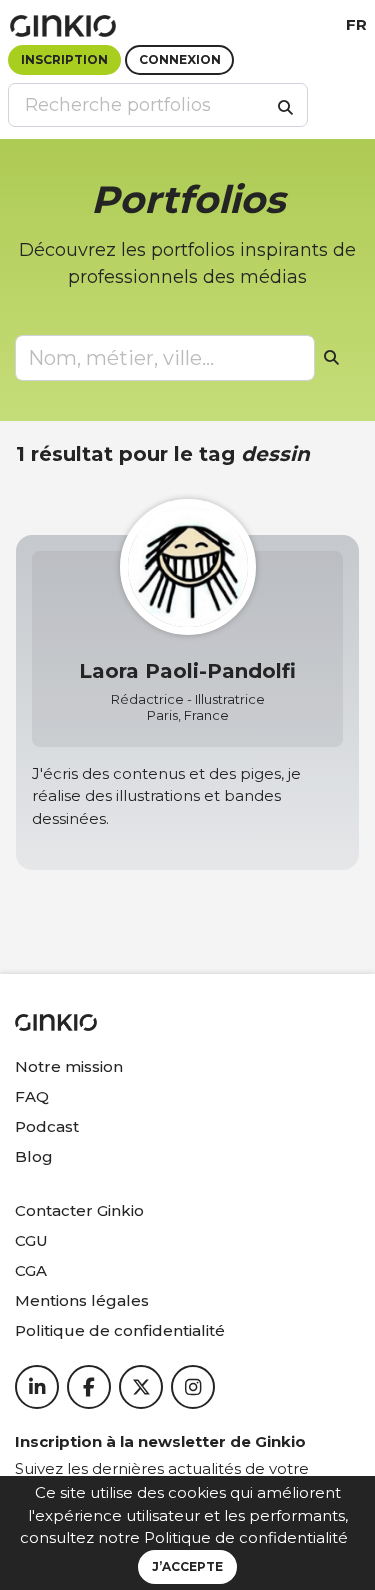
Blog (34, 1156)
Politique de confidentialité (246, 1537)
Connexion (180, 59)
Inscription (64, 59)
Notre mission (69, 1066)
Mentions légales (82, 1300)
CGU (31, 1240)
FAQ (32, 1096)
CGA (31, 1270)
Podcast (47, 1126)
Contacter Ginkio (79, 1210)
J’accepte (187, 1566)
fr (356, 24)
